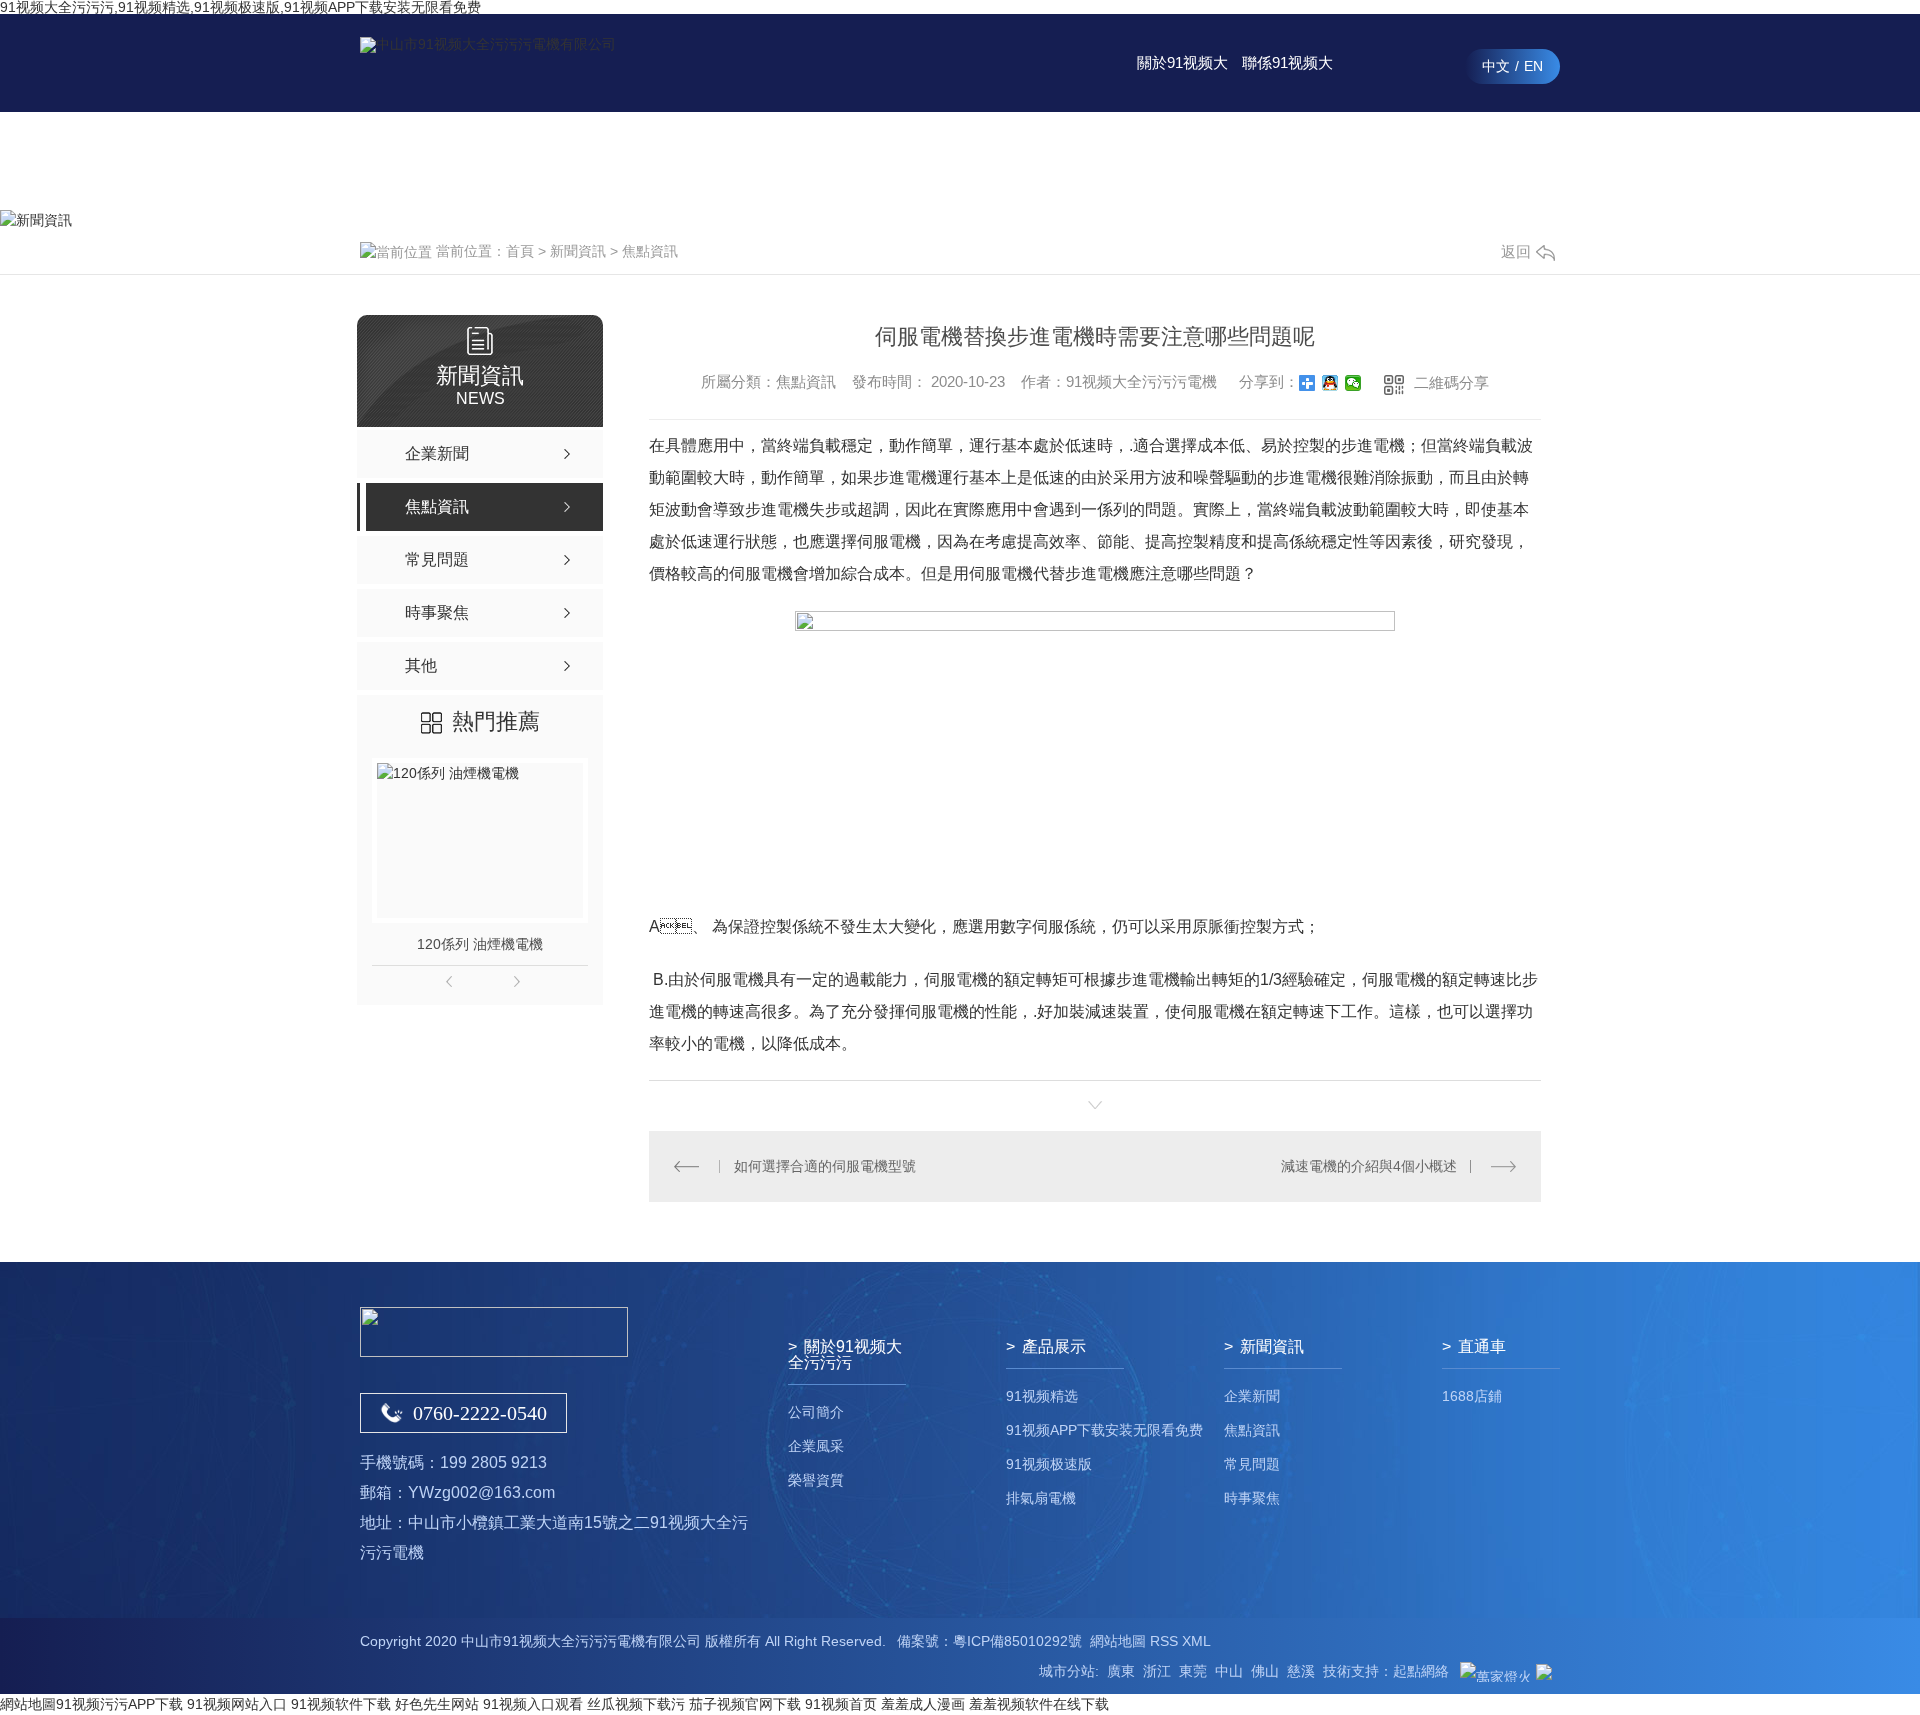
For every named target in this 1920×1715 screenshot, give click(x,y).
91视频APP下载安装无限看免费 (1104, 1430)
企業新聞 (1252, 1396)
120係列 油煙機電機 (480, 944)
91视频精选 (1042, 1396)
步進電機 (1373, 445)
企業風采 (816, 1446)
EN (1533, 66)
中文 (1496, 66)
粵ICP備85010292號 (1017, 1641)
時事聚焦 (1252, 1498)
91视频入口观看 (533, 1704)
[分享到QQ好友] (1330, 383)
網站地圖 (1118, 1641)
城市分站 (1067, 1671)
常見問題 (1252, 1464)
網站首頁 (868, 160)
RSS (1164, 1641)
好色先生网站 (437, 1704)
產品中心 (973, 160)
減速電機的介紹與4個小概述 (1369, 1166)
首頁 (520, 251)
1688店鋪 (1472, 1396)
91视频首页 (841, 1704)
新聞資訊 (1078, 160)
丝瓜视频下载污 (636, 1704)
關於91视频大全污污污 (1182, 83)
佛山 (1265, 1671)
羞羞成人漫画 (923, 1704)
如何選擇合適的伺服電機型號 (825, 1166)
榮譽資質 (816, 1480)
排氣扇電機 (1041, 1498)
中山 (1229, 1671)
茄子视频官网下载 (745, 1704)
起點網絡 (1421, 1671)
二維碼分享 (1451, 382)
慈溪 (1301, 1671)
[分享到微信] (1353, 383)
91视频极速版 (1049, 1464)
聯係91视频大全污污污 (1287, 83)
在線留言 (1393, 160)
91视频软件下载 (341, 1704)
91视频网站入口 (237, 1704)
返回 (1516, 251)
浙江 (1157, 1671)
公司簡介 (816, 1412)
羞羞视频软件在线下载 (1039, 1704)
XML (1196, 1641)
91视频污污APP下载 (119, 1704)
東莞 (1193, 1671)
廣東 (1121, 1671)
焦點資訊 (650, 251)
